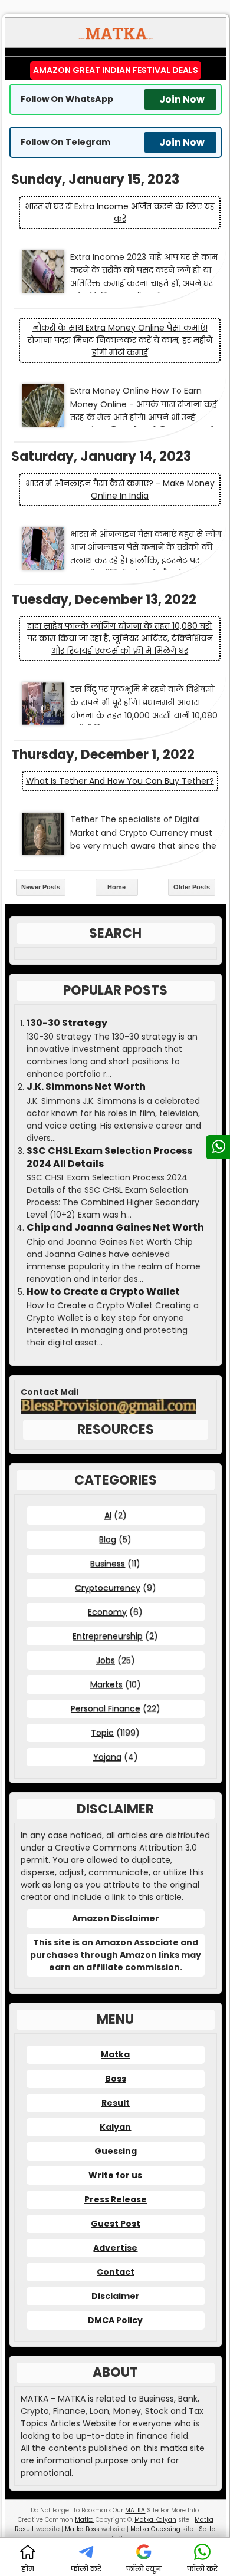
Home (116, 887)
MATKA (135, 2510)
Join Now (182, 99)
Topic (102, 1733)
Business (108, 1564)
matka (174, 2448)
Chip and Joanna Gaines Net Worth (115, 1228)
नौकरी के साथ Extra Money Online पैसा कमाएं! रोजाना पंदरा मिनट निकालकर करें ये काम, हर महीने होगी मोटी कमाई (120, 340)
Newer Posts (41, 887)
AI (108, 1515)
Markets (106, 1684)
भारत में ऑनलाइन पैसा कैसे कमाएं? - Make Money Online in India (120, 489)
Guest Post (116, 2224)
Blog (108, 1539)
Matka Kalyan (155, 2520)
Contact (116, 2272)
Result (116, 2103)
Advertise (115, 2248)
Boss (116, 2079)
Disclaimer (116, 2296)
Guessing (116, 2151)
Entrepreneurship (108, 1636)
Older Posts (192, 887)
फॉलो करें (86, 2569)
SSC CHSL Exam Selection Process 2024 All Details (109, 1157)
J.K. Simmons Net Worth (86, 1087)
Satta (207, 2529)
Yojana (107, 1757)
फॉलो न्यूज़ (144, 2569)
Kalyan (115, 2127)
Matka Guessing (155, 2529)
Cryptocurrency (108, 1588)
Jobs (106, 1660)
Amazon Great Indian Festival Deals (116, 70)
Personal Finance (106, 1708)
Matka (115, 2054)
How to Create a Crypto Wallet (103, 1292)
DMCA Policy (115, 2320)
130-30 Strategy (67, 1023)
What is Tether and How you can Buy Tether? (120, 781)
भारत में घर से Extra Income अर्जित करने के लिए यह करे (120, 212)
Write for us (115, 2175)
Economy (107, 1612)
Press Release (116, 2199)
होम (28, 2569)
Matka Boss (82, 2529)
